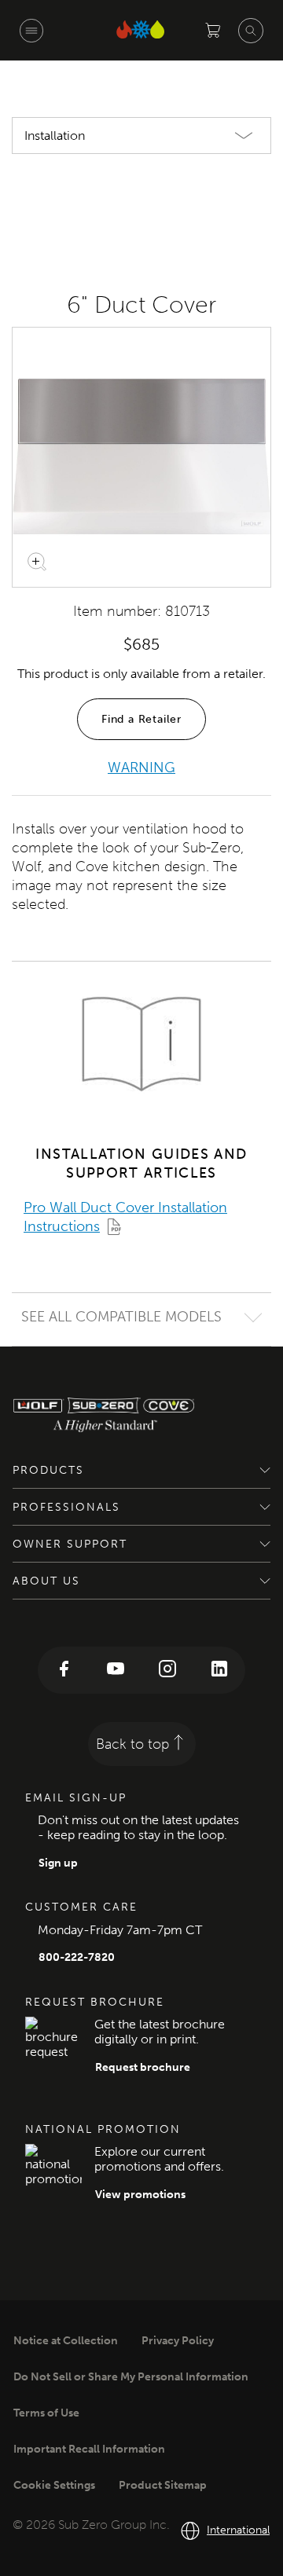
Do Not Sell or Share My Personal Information (131, 2377)
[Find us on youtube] (116, 1670)
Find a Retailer (141, 719)
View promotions (140, 2195)
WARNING (141, 768)
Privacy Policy (178, 2341)
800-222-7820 (77, 1957)
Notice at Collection (66, 2341)
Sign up (58, 1863)
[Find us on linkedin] (219, 1670)
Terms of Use (46, 2413)
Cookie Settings (54, 2485)
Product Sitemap (163, 2485)
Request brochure (143, 2067)
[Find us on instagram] (167, 1670)
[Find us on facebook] (64, 1670)
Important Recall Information (89, 2449)
